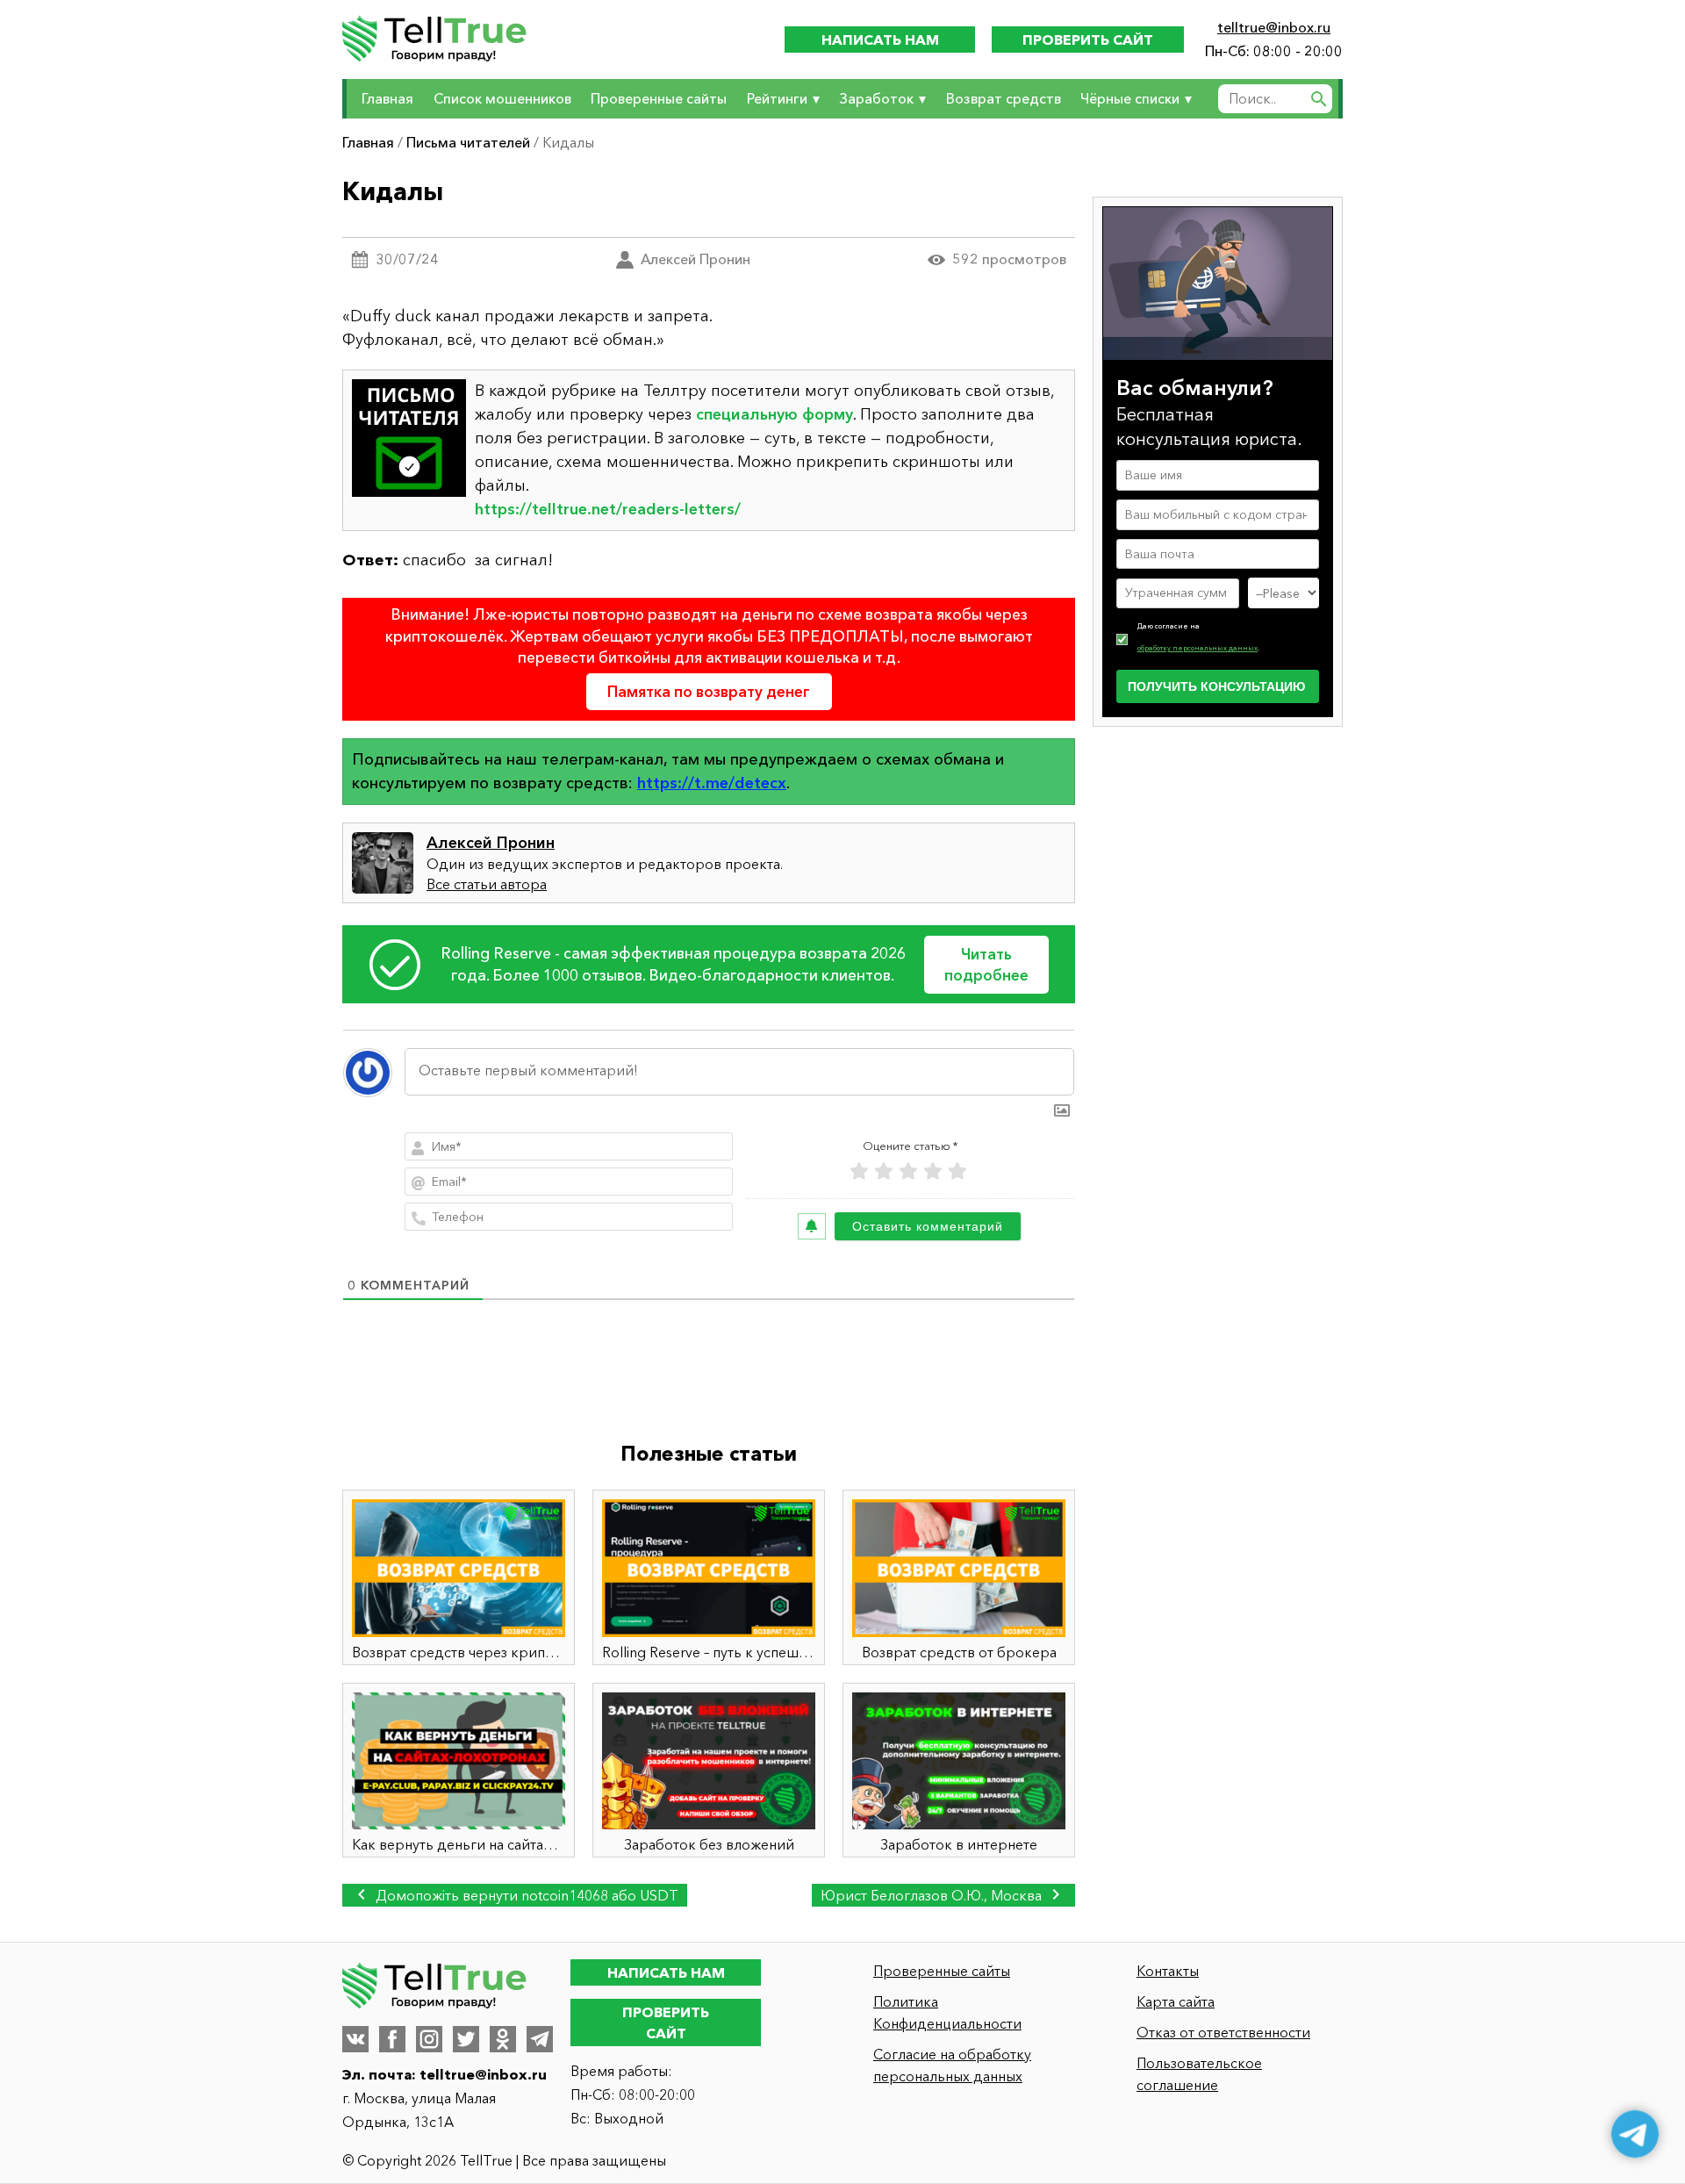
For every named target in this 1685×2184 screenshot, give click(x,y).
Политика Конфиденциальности (947, 2012)
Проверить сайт (1088, 40)
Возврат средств (1004, 98)
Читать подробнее (986, 964)
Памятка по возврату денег (709, 691)
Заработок (876, 98)
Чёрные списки (1130, 98)
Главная (387, 98)
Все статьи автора (487, 884)
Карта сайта (1176, 2001)
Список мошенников (502, 98)
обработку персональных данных (1197, 648)
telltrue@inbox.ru (1274, 27)
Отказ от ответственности (1223, 2032)
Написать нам (880, 40)
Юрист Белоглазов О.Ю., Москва (933, 1895)
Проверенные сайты (659, 98)
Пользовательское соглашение (1199, 2074)
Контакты (1168, 1971)
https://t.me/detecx (712, 783)
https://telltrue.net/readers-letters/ (608, 509)
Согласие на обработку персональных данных (952, 2065)
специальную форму (774, 414)
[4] (933, 1171)
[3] (908, 1171)
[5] (957, 1171)
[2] (884, 1171)
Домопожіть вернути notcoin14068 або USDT (525, 1895)
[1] (859, 1171)
